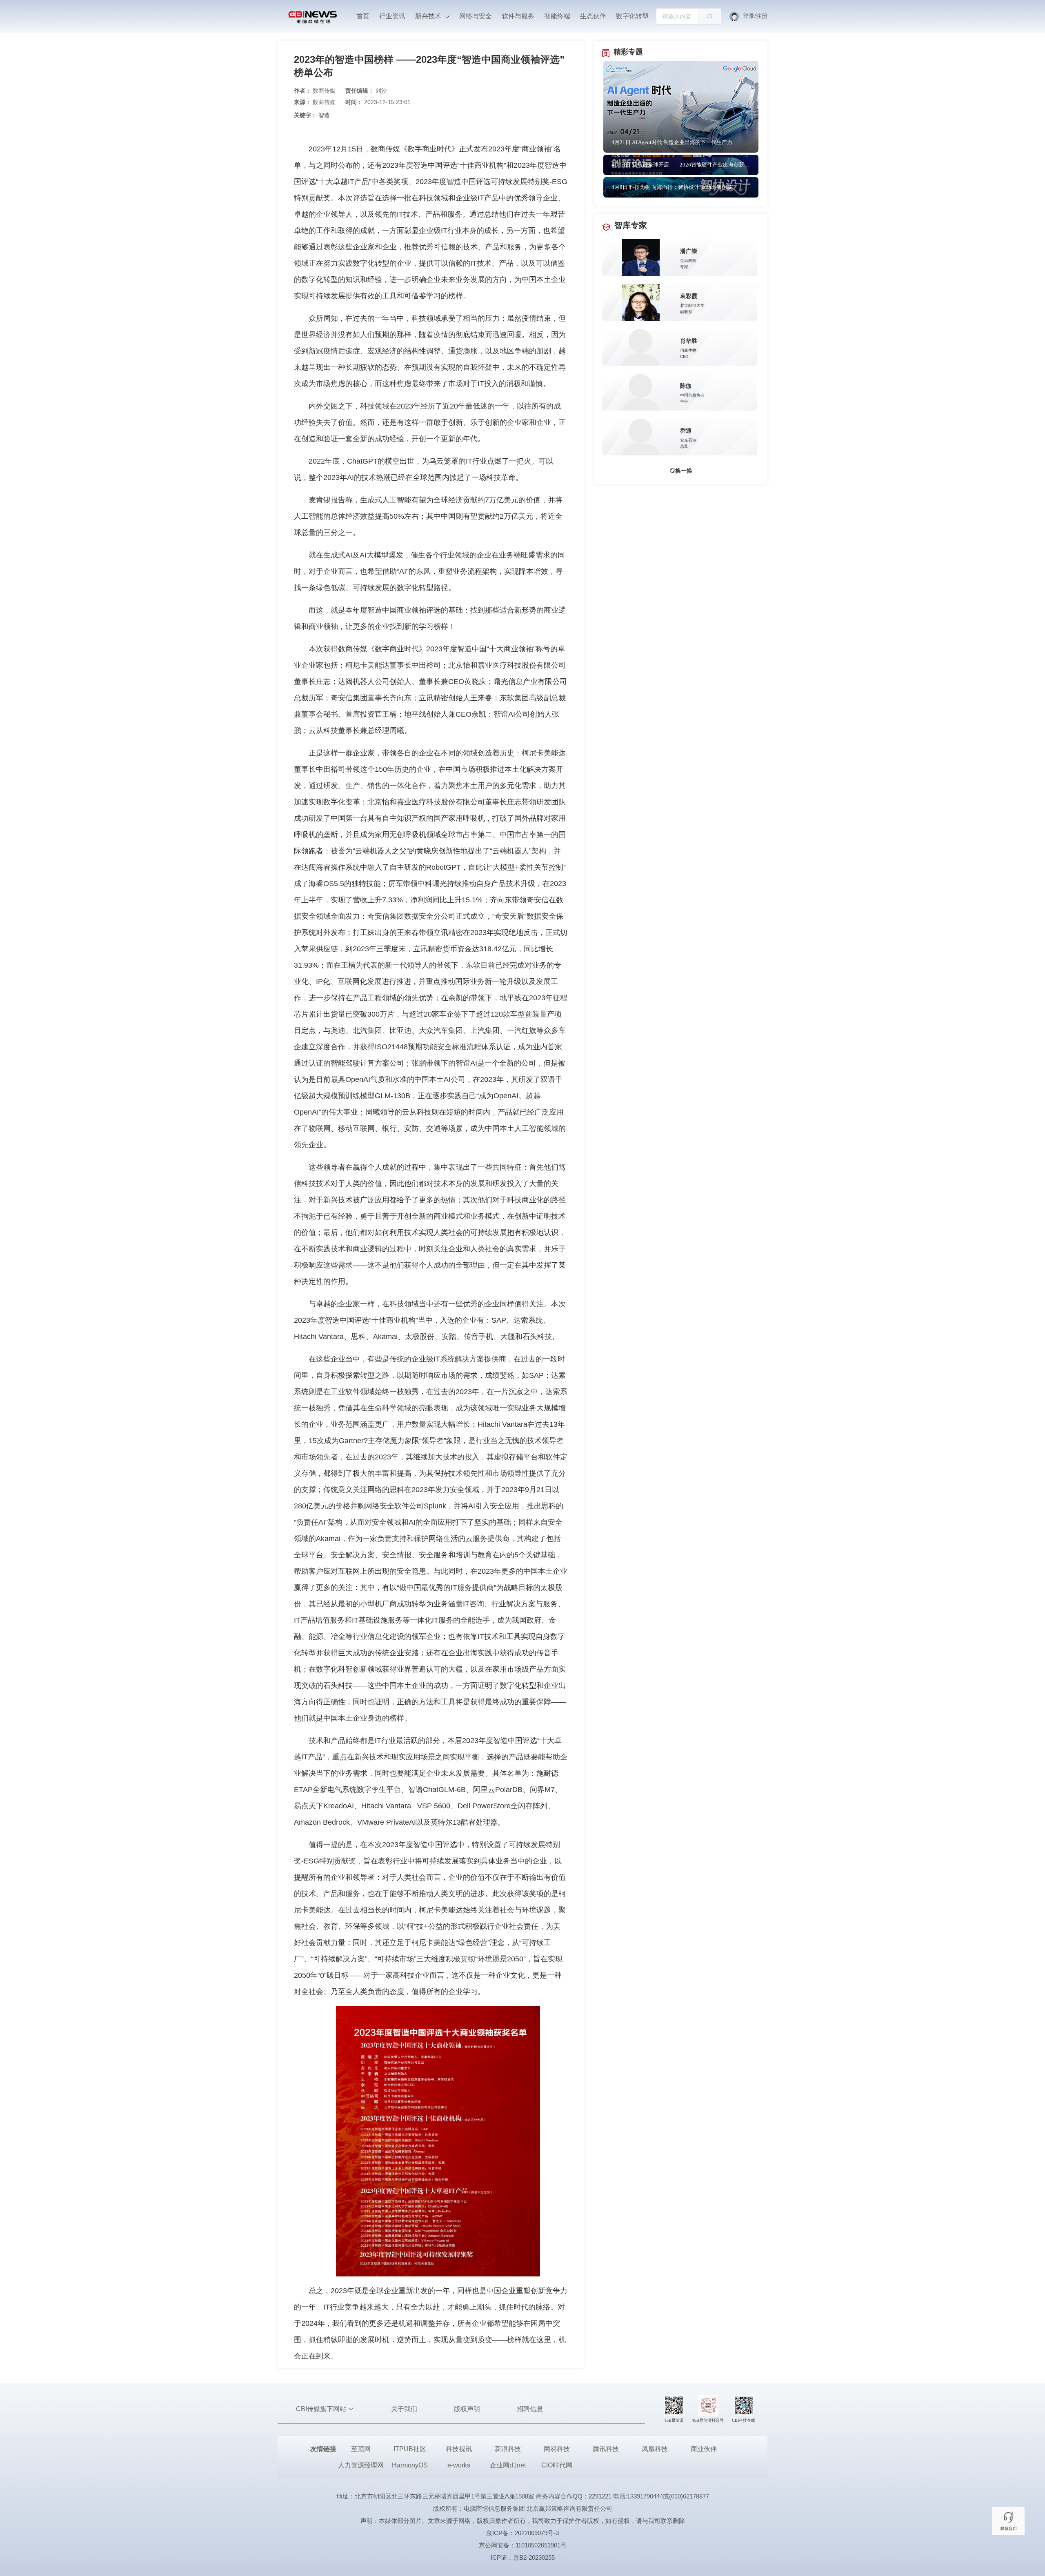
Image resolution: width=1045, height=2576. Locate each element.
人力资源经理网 (361, 2465)
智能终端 (557, 16)
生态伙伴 (593, 16)
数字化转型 (632, 16)
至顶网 (361, 2449)
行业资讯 (392, 16)
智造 (324, 115)
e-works (459, 2465)
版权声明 (467, 2409)
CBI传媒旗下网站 (322, 2409)
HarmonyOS (410, 2465)
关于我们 (404, 2409)
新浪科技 (508, 2449)
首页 (363, 16)
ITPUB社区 (410, 2449)
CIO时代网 (557, 2465)
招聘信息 (530, 2409)
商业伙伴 (704, 2449)
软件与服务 (518, 16)
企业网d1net (508, 2465)
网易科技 (557, 2449)
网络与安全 (476, 16)
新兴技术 (429, 16)
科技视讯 (459, 2449)
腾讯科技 (606, 2449)
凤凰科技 (655, 2449)
